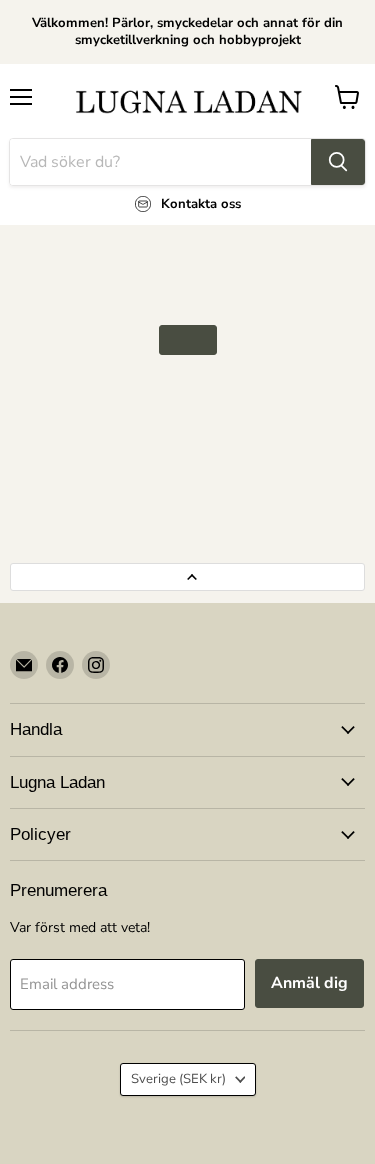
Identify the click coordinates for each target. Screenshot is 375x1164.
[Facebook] (60, 665)
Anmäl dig (309, 983)
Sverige (178, 1079)
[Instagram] (96, 665)
